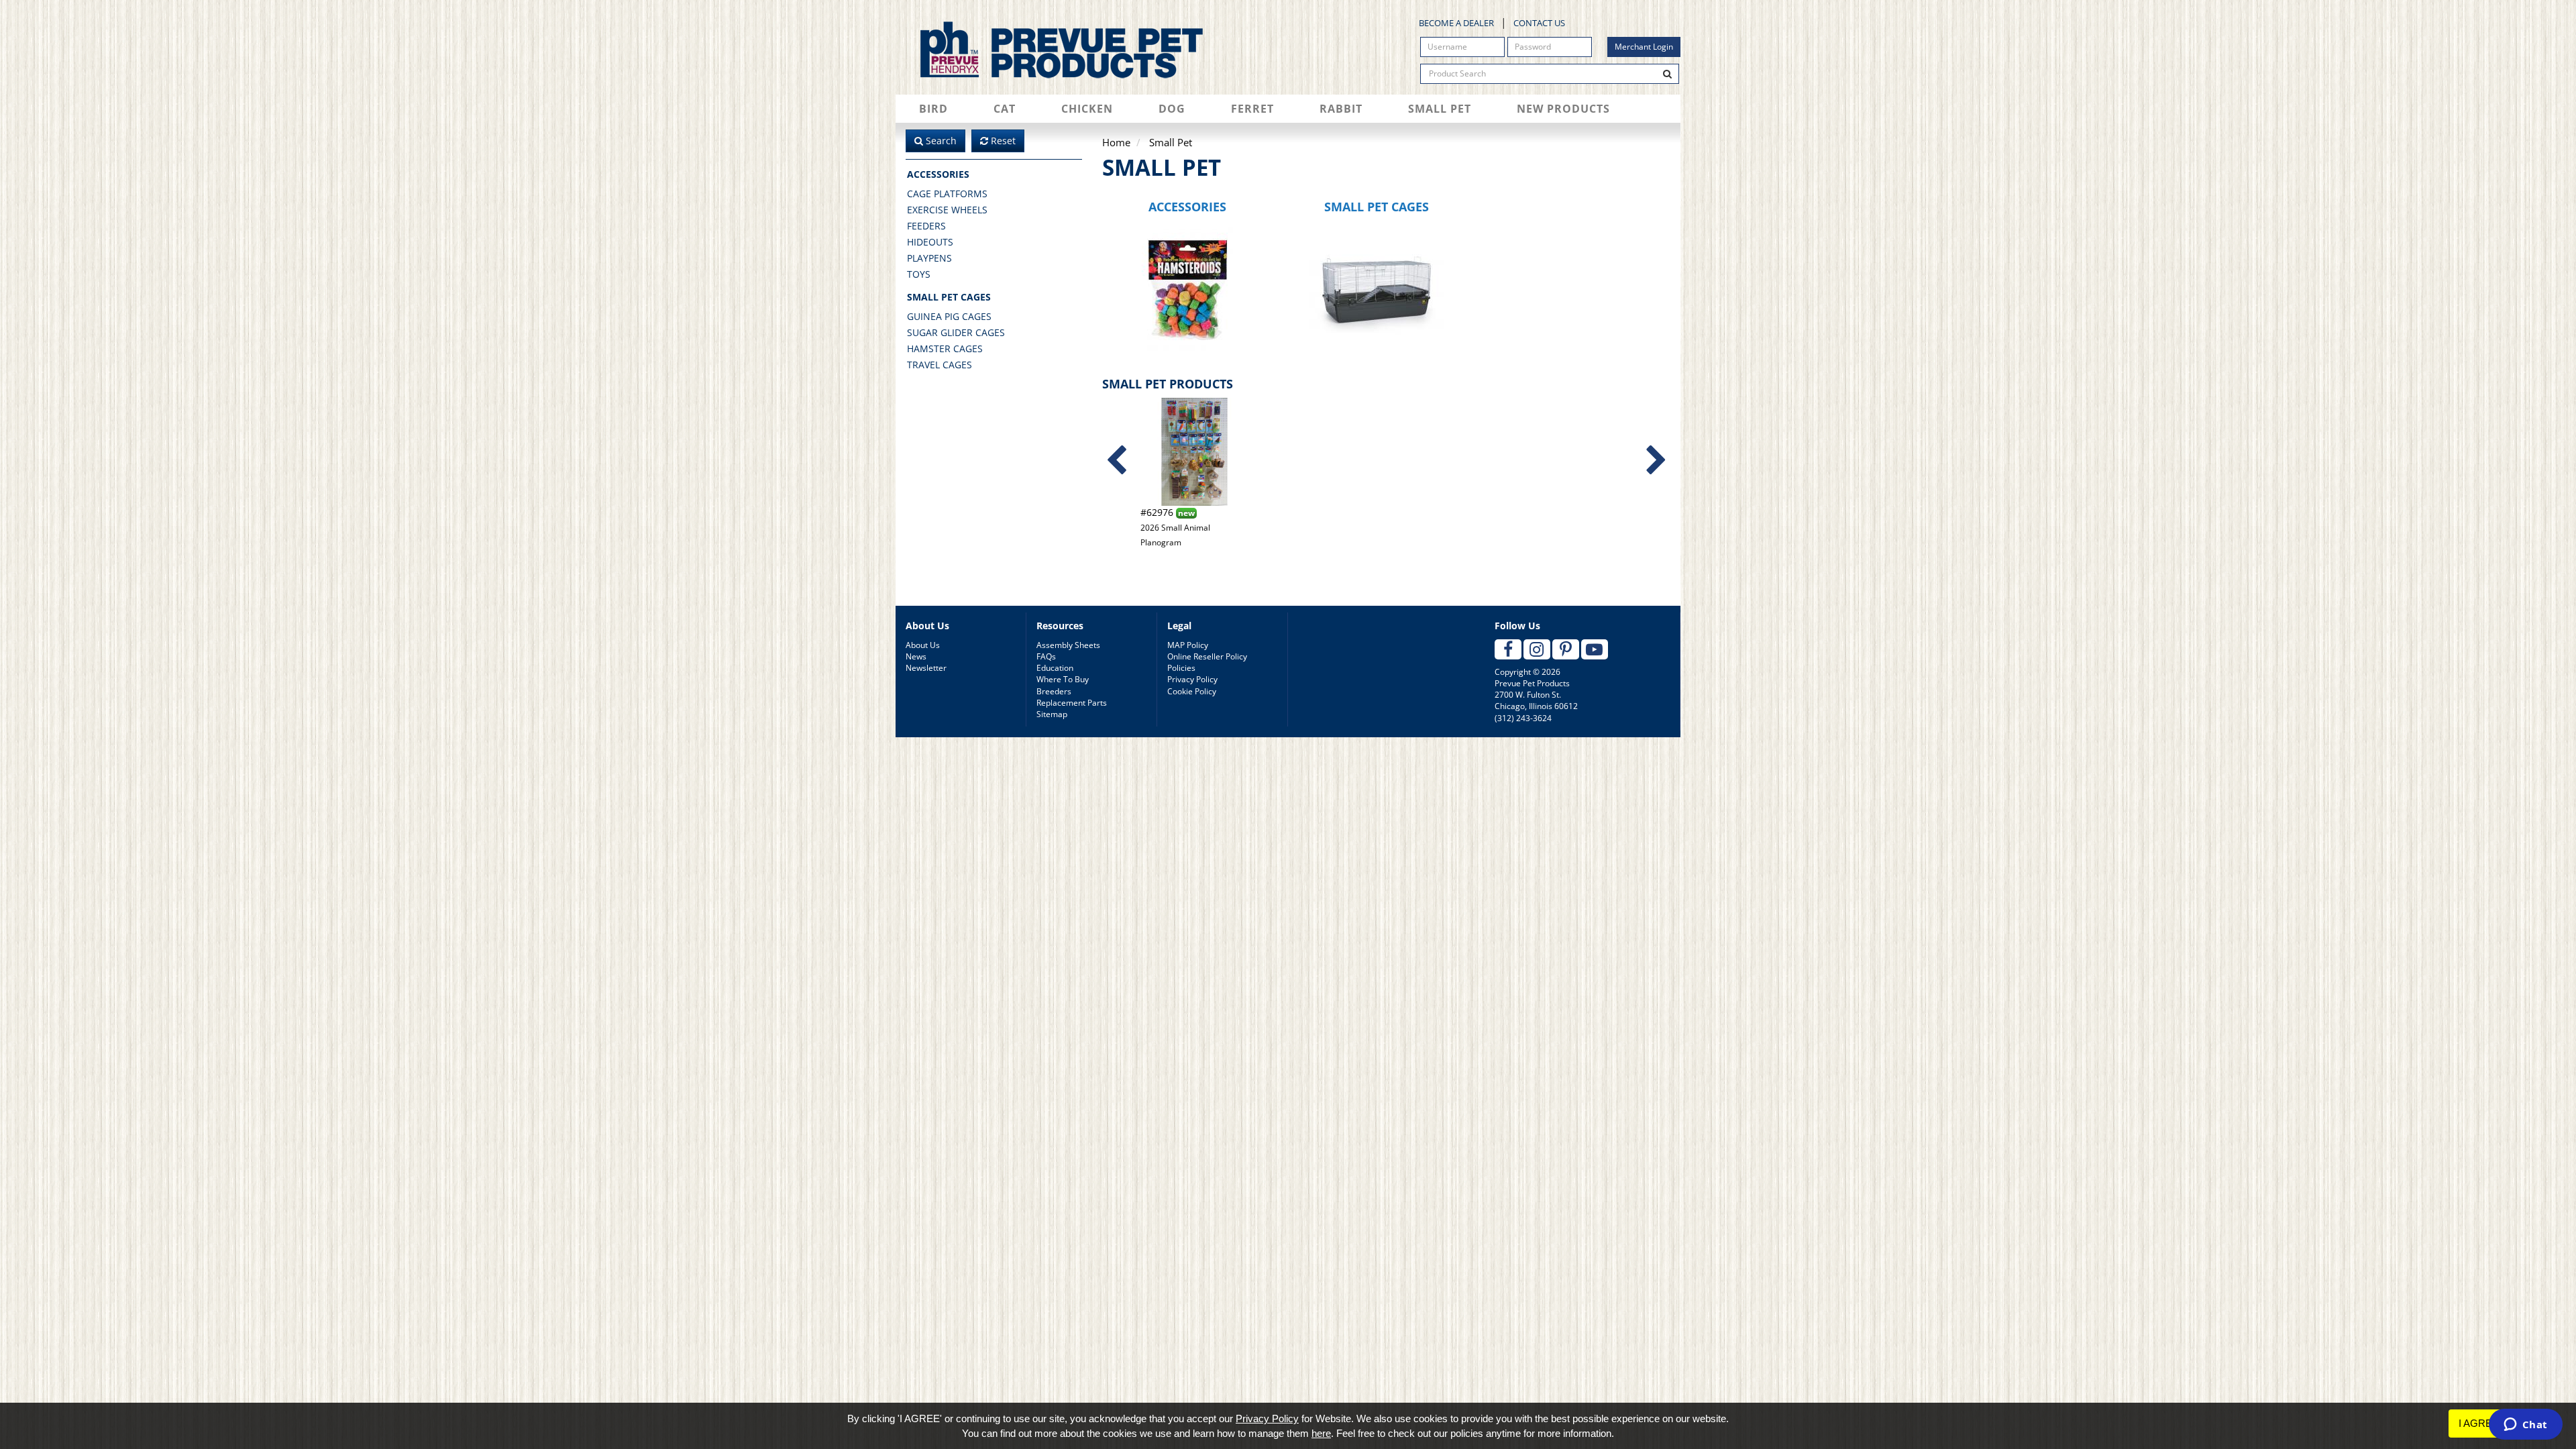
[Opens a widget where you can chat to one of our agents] (2525, 1426)
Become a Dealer (1456, 23)
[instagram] (1537, 649)
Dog (1172, 109)
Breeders (1054, 691)
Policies (1181, 668)
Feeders (926, 226)
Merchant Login (1644, 47)
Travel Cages (940, 365)
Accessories (938, 174)
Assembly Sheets (1068, 645)
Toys (919, 274)
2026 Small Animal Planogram (1175, 527)
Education (1055, 668)
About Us (923, 645)
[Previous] (1116, 461)
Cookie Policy (1192, 691)
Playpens (929, 258)
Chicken (1087, 109)
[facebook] (1508, 649)
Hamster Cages (945, 348)
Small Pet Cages (949, 297)
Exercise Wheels (947, 210)
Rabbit (1341, 109)
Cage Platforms (947, 194)
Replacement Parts (1072, 703)
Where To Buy (1063, 679)
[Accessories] (1188, 289)
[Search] (1668, 74)
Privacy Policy (1192, 679)
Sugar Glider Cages (956, 332)
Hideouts (930, 242)
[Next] (1656, 461)
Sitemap (1052, 714)
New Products (1563, 109)
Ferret (1252, 109)
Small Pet (1440, 109)
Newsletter (926, 668)
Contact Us (1539, 23)
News (916, 656)
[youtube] (1595, 649)
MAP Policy (1188, 645)
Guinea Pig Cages (949, 316)
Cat (1005, 109)
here (1321, 1433)
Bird (933, 109)
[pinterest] (1566, 649)
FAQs (1046, 656)
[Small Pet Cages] (1377, 289)
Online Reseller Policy (1207, 656)
